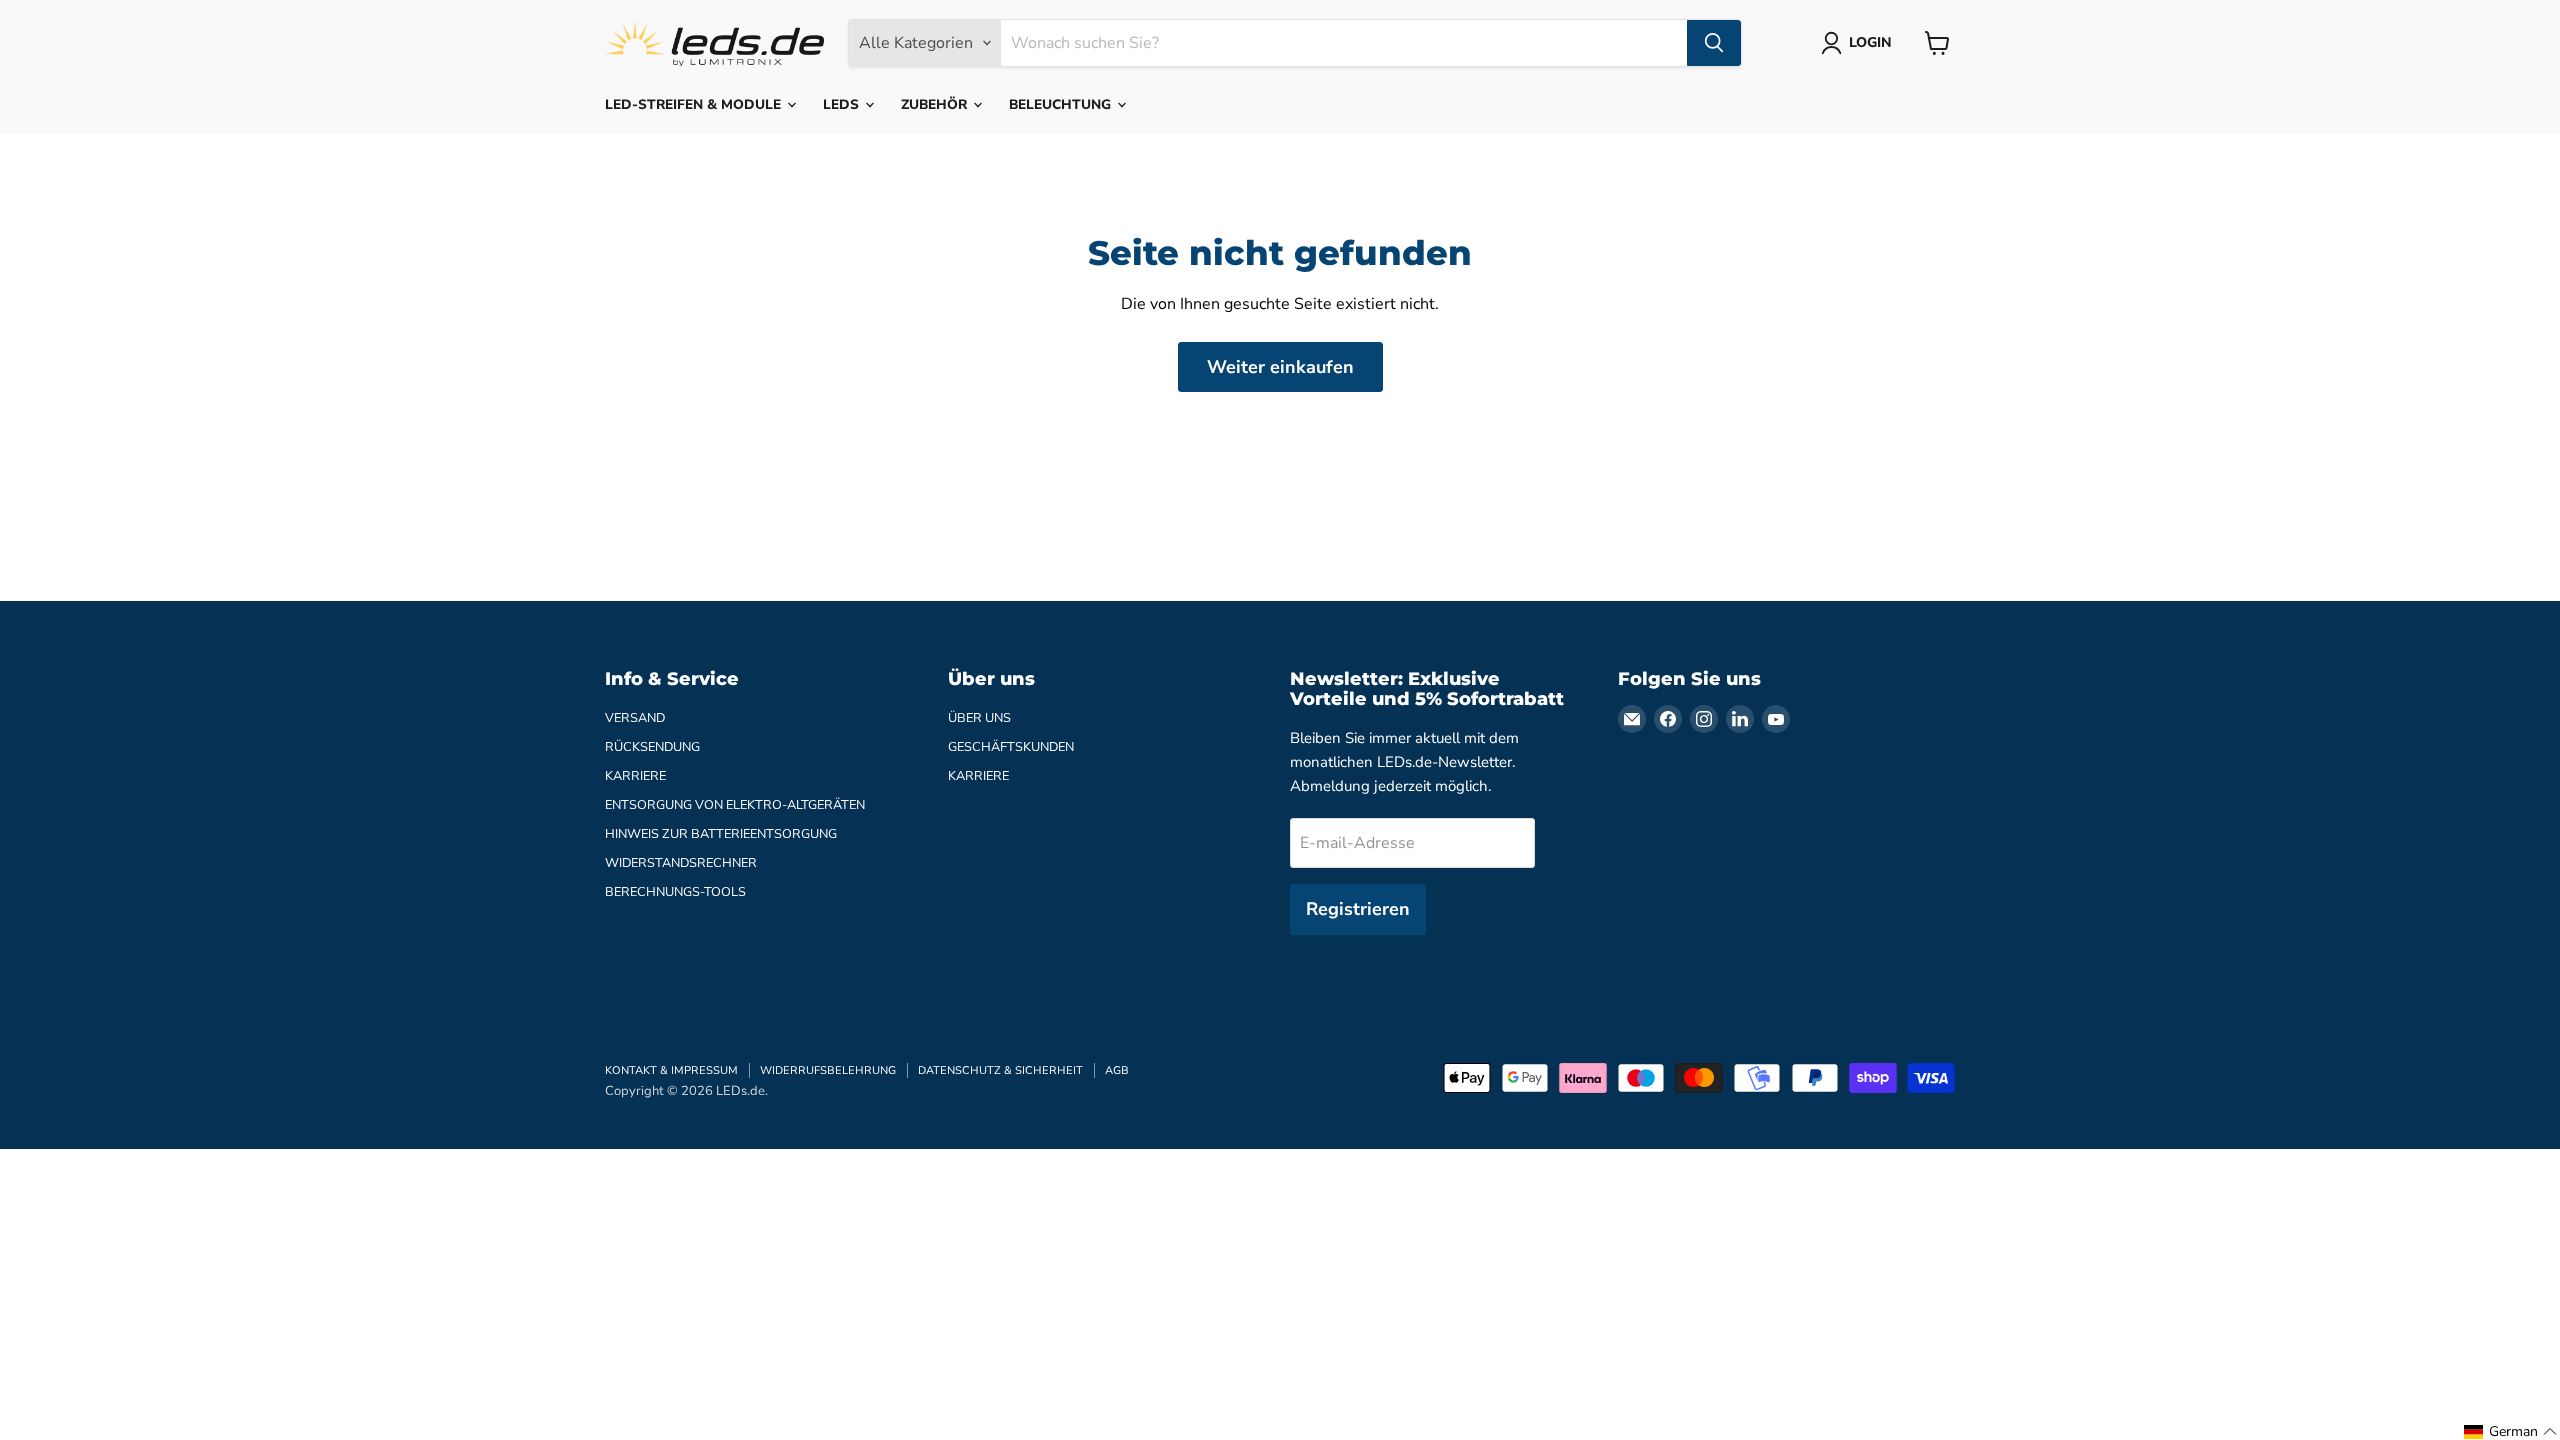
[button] (2511, 1432)
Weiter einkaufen (1280, 367)
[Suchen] (1714, 43)
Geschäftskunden (1011, 747)
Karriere (635, 776)
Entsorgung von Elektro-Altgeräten (735, 805)
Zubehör (936, 104)
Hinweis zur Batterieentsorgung (721, 834)
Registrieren (1358, 909)
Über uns (979, 718)
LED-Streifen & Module (695, 104)
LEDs (843, 104)
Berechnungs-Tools (675, 892)
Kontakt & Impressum (671, 1070)
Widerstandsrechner (681, 863)
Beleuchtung (1062, 104)
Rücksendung (652, 747)
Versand (635, 718)
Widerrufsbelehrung (828, 1070)
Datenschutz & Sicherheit (1000, 1070)
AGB (1117, 1070)
